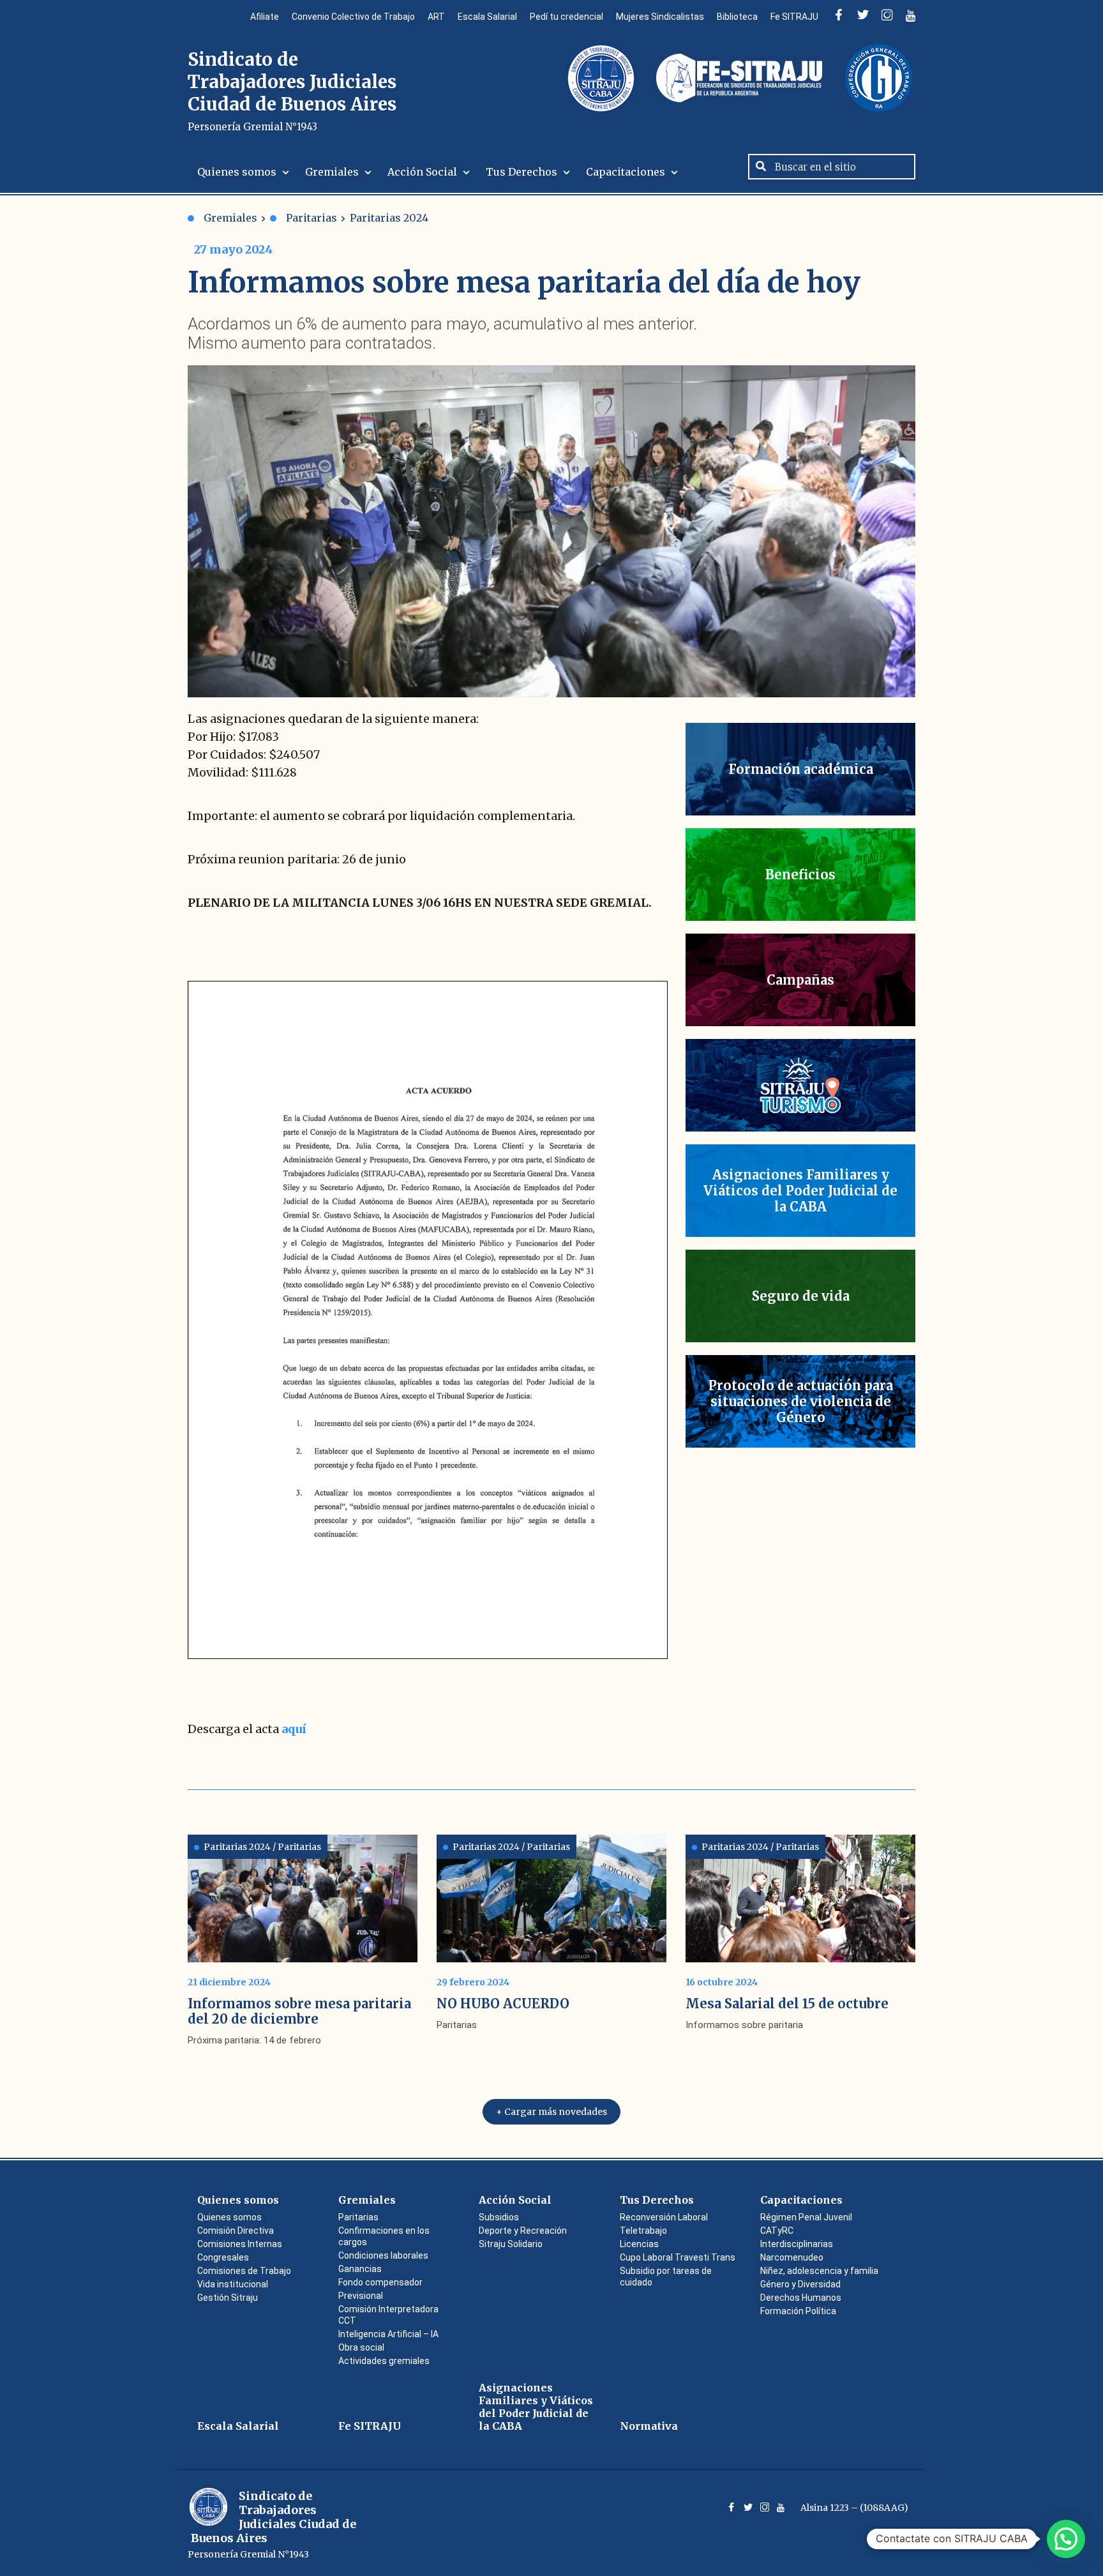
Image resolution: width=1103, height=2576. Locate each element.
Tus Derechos (521, 172)
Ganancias (360, 2269)
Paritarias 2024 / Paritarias (262, 1847)
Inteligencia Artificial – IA (388, 2334)
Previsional (361, 2296)
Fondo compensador (380, 2282)
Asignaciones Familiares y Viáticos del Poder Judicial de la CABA (536, 2407)
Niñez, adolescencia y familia (819, 2271)
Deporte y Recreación (523, 2231)
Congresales (223, 2257)
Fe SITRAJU (794, 17)
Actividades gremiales (384, 2361)
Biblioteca (737, 17)
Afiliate (265, 17)
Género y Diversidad (800, 2284)
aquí (294, 1729)
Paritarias (311, 218)
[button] (1066, 2539)
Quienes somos (237, 172)
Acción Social (422, 172)
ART (436, 17)
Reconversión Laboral (664, 2217)
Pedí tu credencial (567, 17)
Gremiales (332, 172)
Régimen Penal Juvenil (806, 2217)
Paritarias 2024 (389, 218)
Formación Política (798, 2311)
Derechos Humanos (801, 2298)
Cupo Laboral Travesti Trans (678, 2257)
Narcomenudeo (792, 2257)
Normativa (649, 2426)
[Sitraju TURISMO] (800, 1085)
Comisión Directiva (236, 2231)
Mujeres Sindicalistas (660, 17)
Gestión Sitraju (228, 2298)
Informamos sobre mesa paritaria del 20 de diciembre (299, 2011)
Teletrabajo (643, 2231)
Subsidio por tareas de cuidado (666, 2277)
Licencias (639, 2244)
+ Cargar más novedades (551, 2112)
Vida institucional (233, 2284)
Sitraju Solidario (511, 2244)
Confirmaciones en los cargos (384, 2236)
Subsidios (499, 2217)
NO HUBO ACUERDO (503, 2004)
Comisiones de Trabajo (244, 2271)
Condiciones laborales (383, 2255)
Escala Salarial (487, 17)
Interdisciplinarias (797, 2244)
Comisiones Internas (240, 2244)
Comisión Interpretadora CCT (388, 2315)
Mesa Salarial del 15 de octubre (787, 2004)
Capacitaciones (626, 172)
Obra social (361, 2347)
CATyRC (777, 2231)
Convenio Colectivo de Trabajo (353, 17)
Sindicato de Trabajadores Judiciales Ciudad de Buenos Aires (292, 90)
